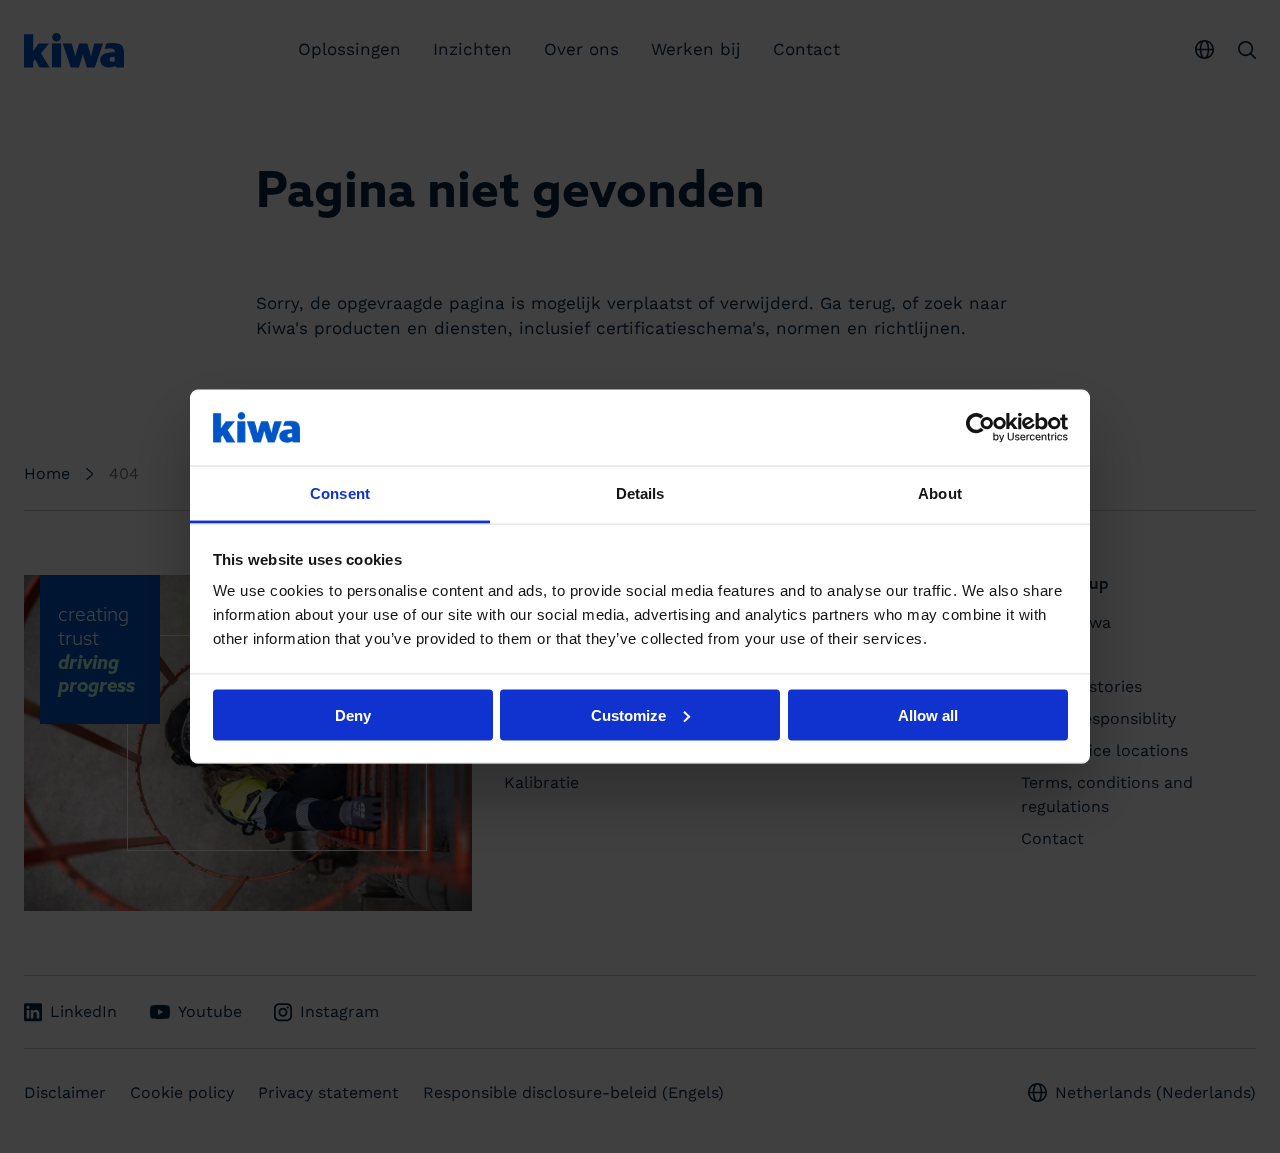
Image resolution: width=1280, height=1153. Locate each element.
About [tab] (940, 493)
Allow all (928, 714)
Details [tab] (640, 493)
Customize (628, 714)
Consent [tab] (340, 493)
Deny (353, 714)
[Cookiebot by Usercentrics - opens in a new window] (980, 427)
